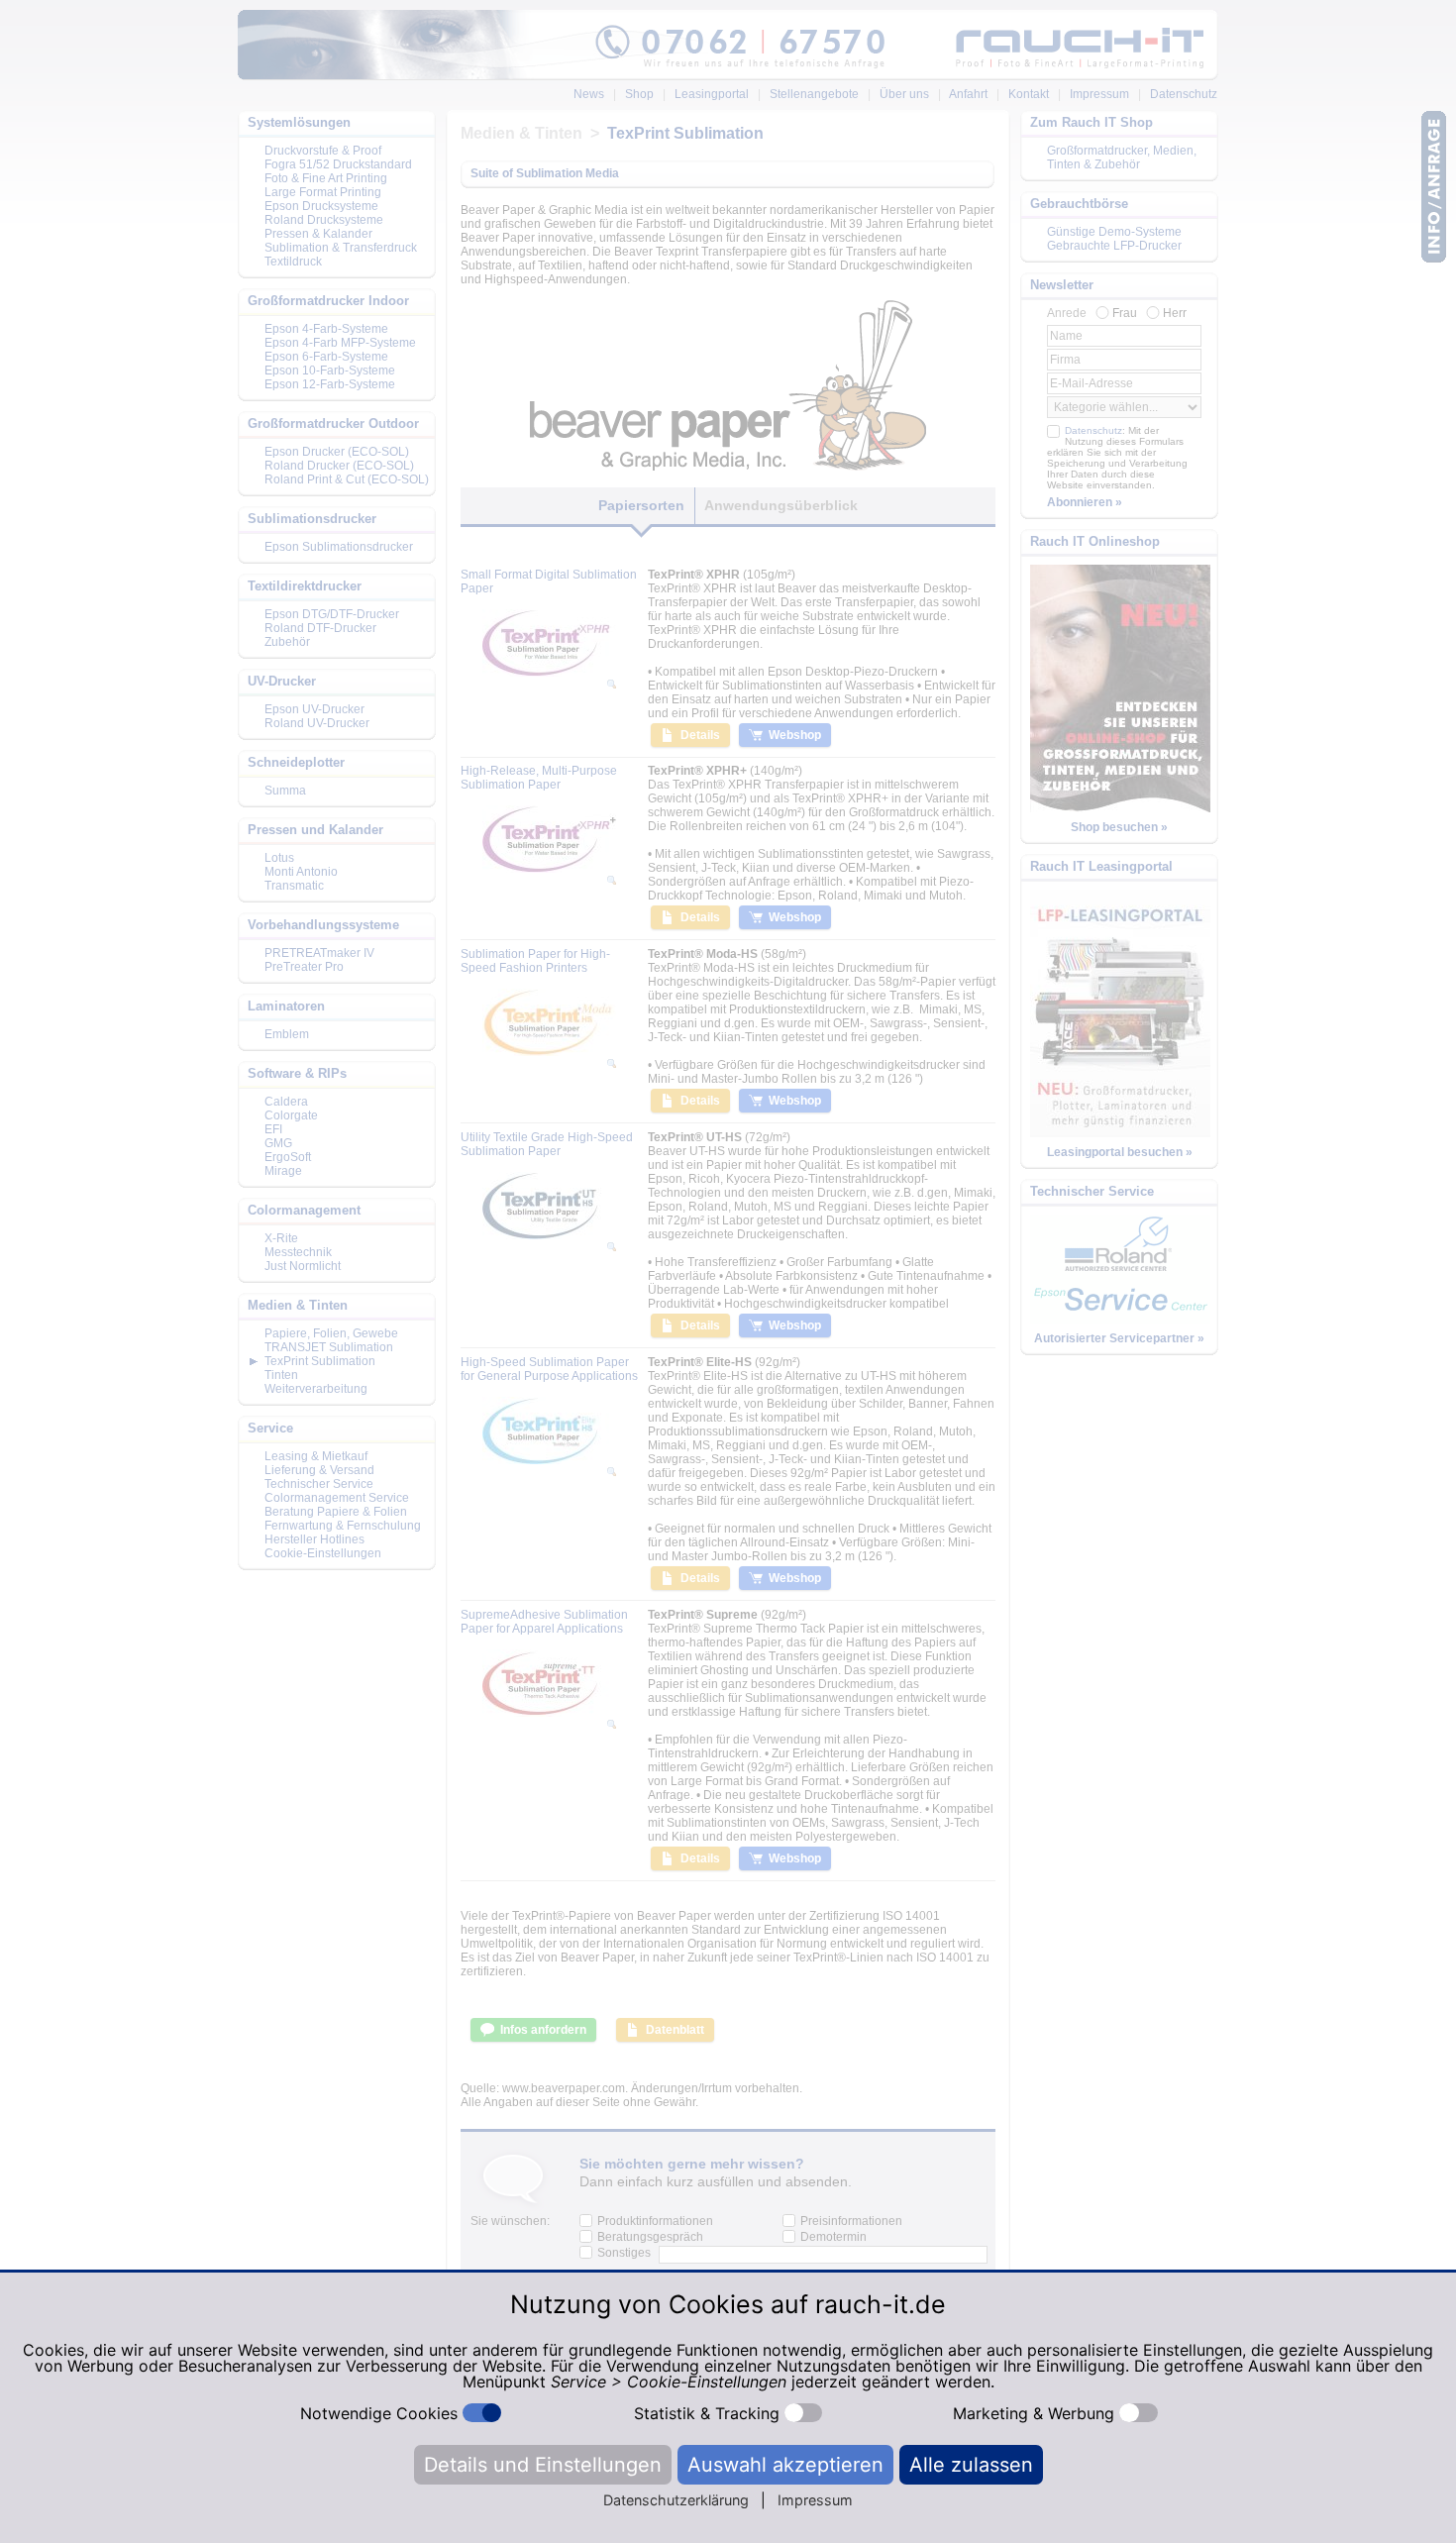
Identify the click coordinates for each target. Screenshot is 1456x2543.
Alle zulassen (971, 2465)
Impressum (815, 2500)
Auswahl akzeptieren (785, 2465)
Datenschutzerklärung (676, 2500)
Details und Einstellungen (543, 2465)
